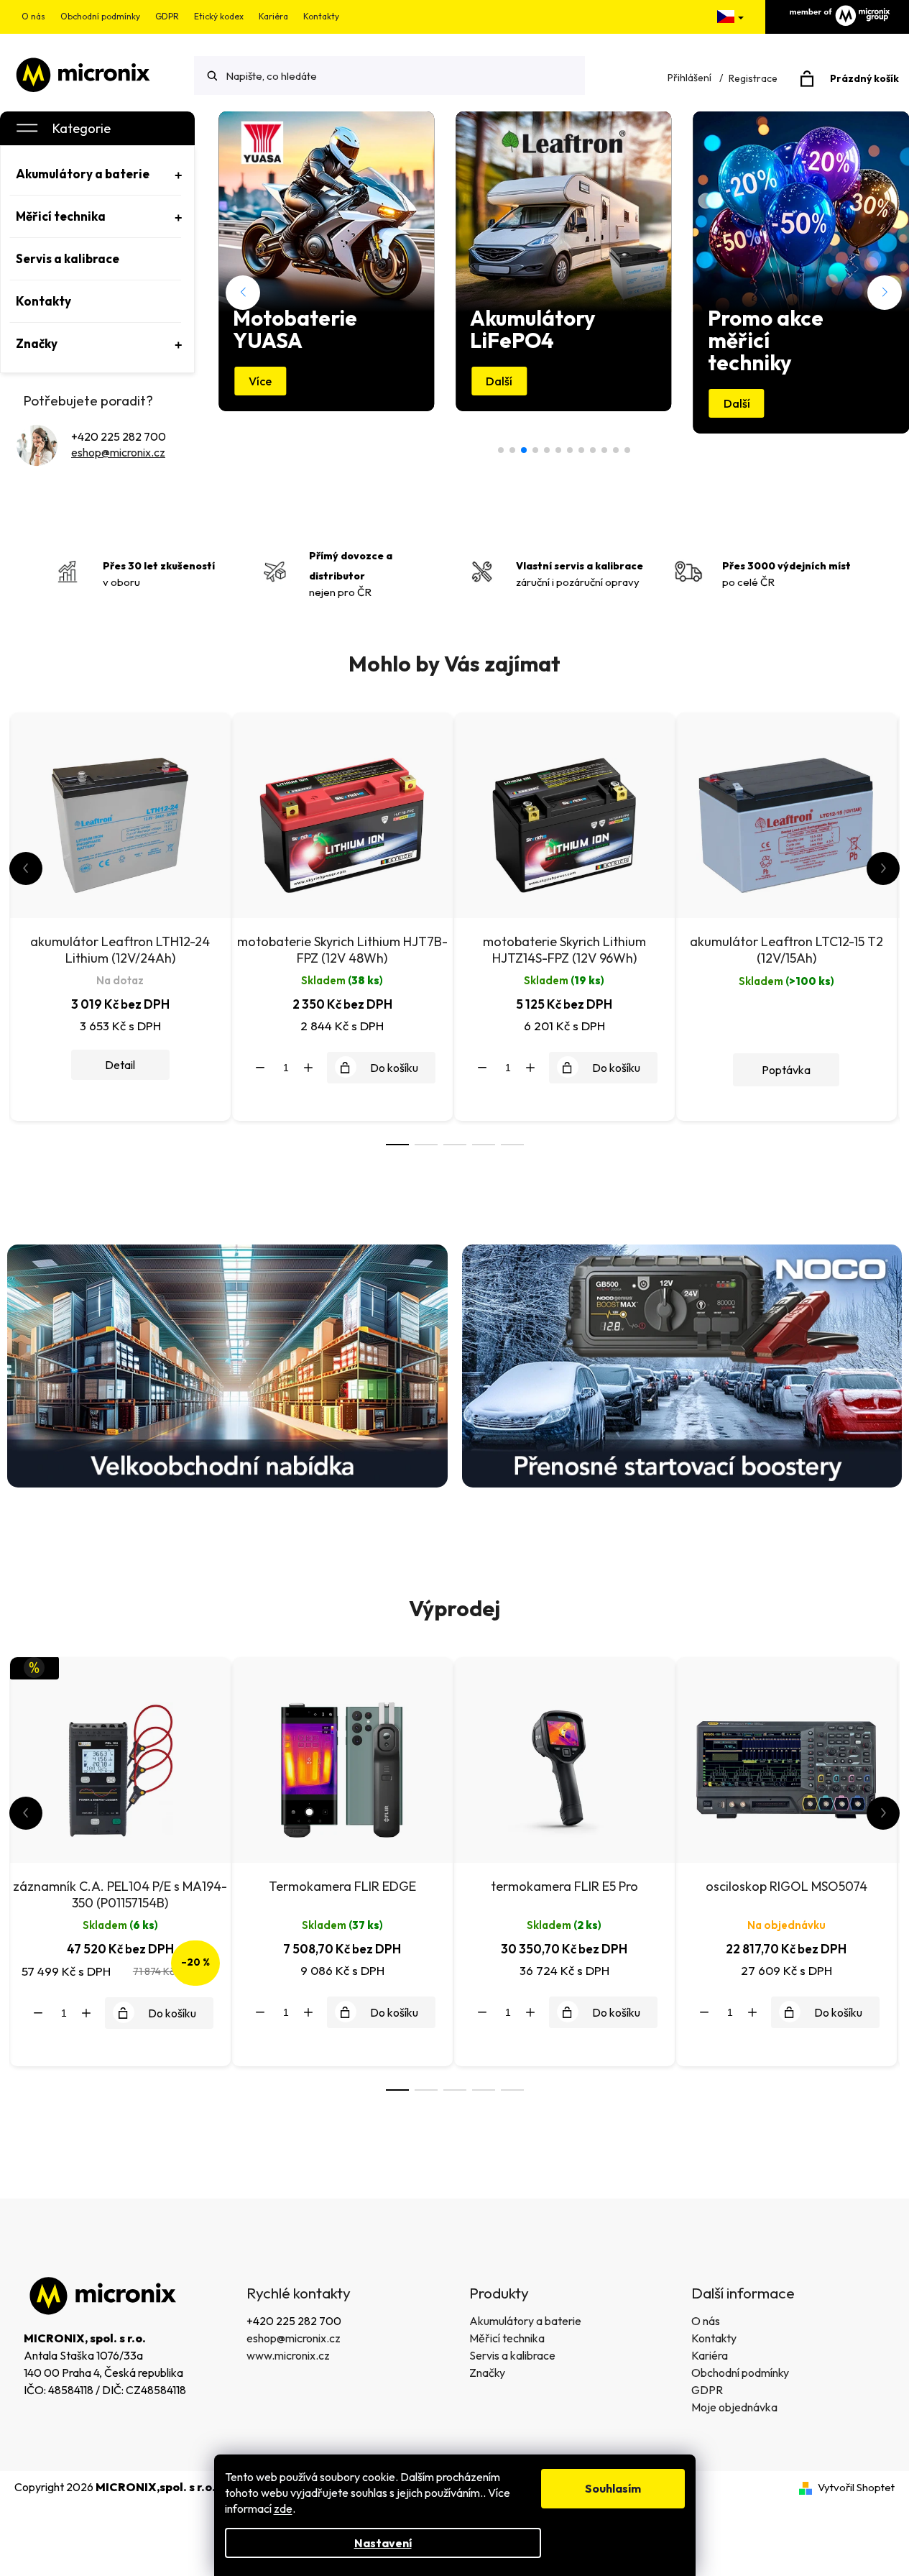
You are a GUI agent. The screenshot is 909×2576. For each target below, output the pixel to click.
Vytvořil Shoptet (856, 2487)
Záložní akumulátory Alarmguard (627, 450)
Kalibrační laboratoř (570, 450)
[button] (243, 293)
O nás (33, 16)
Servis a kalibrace (512, 2355)
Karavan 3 (535, 450)
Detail (120, 1065)
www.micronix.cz (288, 2355)
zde (283, 2508)
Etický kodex (219, 16)
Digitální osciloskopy (512, 450)
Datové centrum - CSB (501, 450)
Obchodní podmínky (100, 16)
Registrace (753, 78)
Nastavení (383, 2543)
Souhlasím (613, 2488)
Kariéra (273, 16)
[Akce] (120, 1758)
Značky (487, 2373)
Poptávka (786, 1070)
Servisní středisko (604, 450)
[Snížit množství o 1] (260, 1068)
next (883, 868)
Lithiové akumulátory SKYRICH (616, 450)
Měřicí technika (507, 2338)
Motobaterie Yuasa (524, 450)
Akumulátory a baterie (525, 2321)
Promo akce (547, 450)
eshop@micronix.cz (118, 452)
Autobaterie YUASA (581, 450)
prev (26, 868)
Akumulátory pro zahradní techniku (558, 450)
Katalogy (593, 450)
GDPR (167, 16)
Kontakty (321, 16)
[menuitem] (96, 174)
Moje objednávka (734, 2407)
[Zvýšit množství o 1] (308, 1068)
